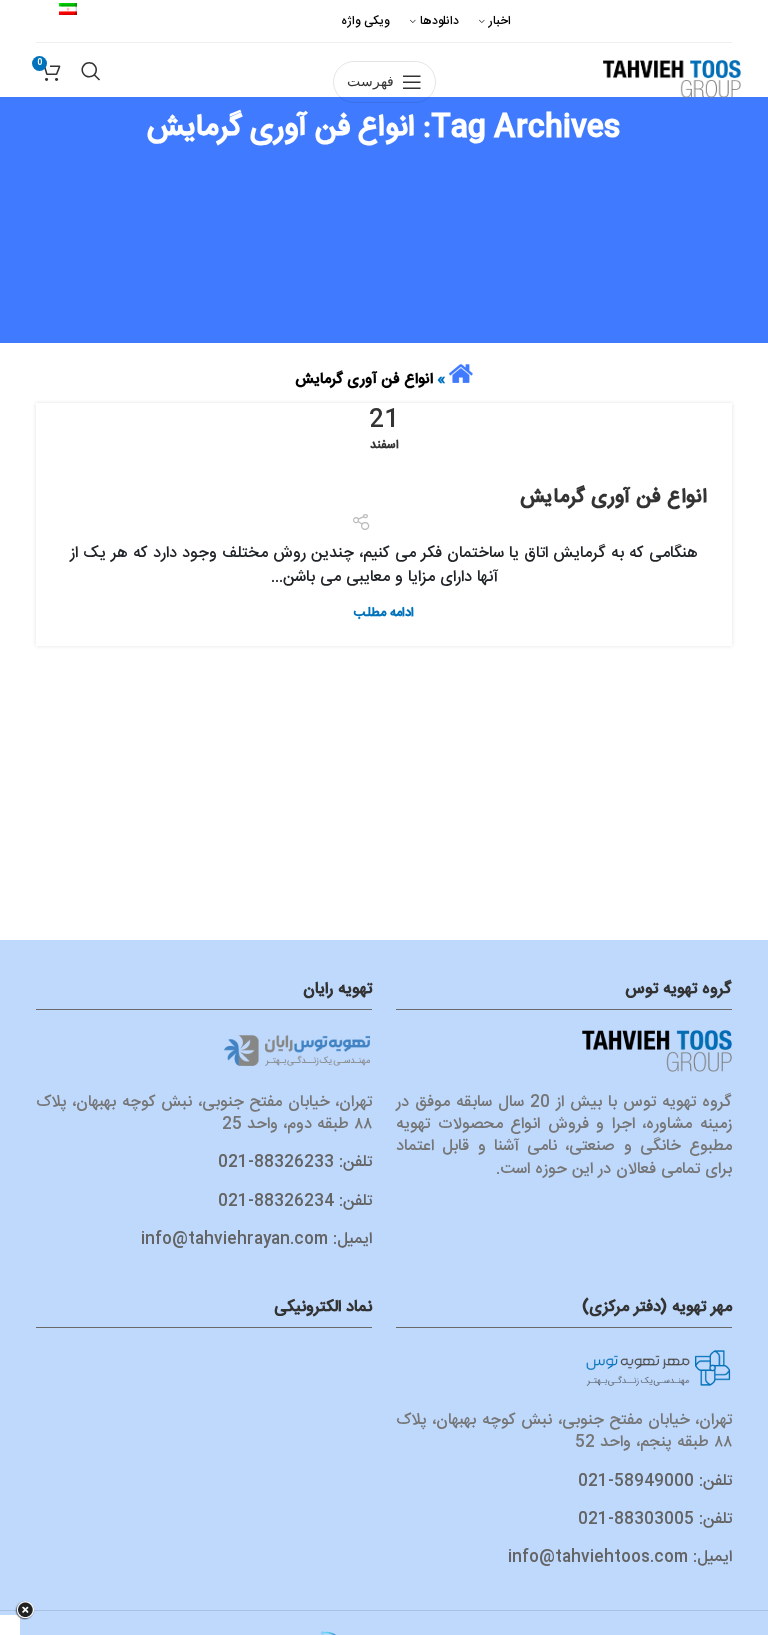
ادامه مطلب (384, 613)
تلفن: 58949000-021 (655, 1481)
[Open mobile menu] (384, 44)
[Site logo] (672, 77)
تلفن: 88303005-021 (655, 1519)
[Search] (91, 44)
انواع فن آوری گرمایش (613, 497)
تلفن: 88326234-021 (295, 1201)
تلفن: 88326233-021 (295, 1162)
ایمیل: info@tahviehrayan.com (256, 1239)
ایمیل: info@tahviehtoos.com (620, 1557)
